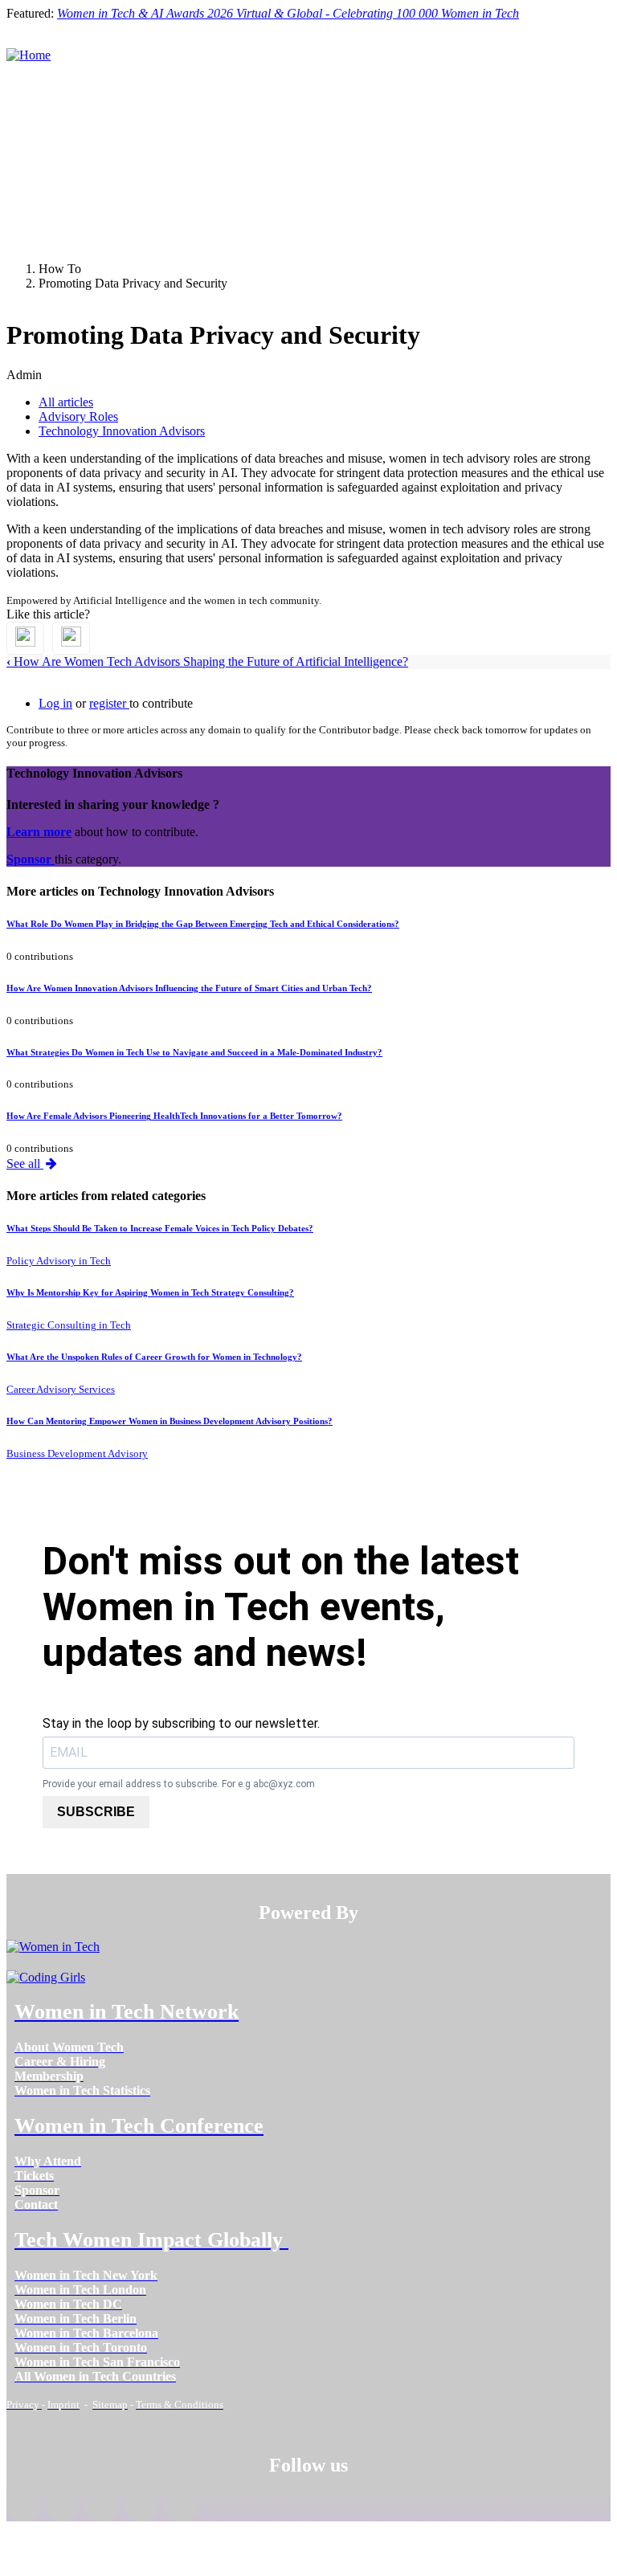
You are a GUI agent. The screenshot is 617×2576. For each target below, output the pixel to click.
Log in (55, 703)
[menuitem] (69, 2047)
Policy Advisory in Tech (59, 1261)
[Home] (29, 55)
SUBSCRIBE (96, 1812)
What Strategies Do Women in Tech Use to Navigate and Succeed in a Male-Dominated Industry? (194, 1052)
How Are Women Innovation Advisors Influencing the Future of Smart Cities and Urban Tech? (189, 988)
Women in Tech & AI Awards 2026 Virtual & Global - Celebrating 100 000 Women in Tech (288, 13)
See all (25, 1163)
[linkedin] (62, 2509)
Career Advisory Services (61, 1389)
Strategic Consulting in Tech (69, 1325)
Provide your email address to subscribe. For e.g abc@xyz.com (179, 1784)
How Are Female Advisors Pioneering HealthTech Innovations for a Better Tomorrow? (174, 1116)
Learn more (39, 832)
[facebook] (23, 2509)
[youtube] (181, 2509)
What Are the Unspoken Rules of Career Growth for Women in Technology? (154, 1357)
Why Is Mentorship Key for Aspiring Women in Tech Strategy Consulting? (150, 1292)
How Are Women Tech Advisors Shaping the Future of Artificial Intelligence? (207, 661)
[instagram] (102, 2509)
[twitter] (141, 2509)
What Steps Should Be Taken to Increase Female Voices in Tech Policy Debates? (160, 1228)
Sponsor (31, 859)
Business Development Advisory (77, 1453)
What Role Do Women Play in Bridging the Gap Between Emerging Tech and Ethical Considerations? (203, 924)
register (109, 703)
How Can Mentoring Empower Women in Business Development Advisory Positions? (170, 1421)
